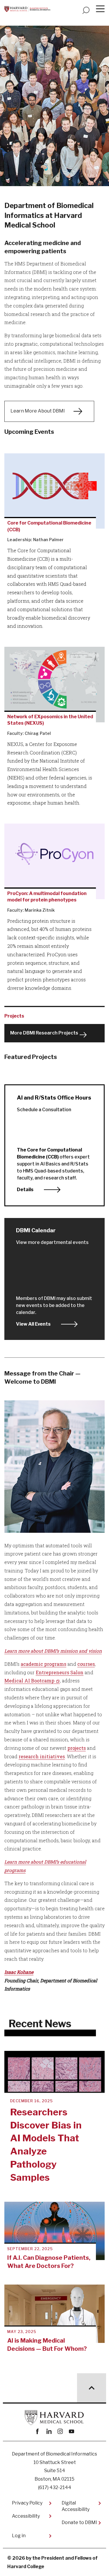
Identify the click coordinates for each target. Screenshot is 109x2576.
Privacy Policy (27, 2503)
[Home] (27, 9)
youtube (72, 2431)
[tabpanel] (54, 113)
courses (86, 1664)
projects (77, 1748)
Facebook (38, 2431)
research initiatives (42, 1756)
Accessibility (26, 2516)
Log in (19, 2536)
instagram (60, 2431)
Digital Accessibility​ (76, 2506)
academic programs (43, 1664)
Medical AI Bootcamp (29, 1681)
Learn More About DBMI (38, 411)
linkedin (49, 2431)
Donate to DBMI (79, 2522)
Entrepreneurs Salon (60, 1672)
